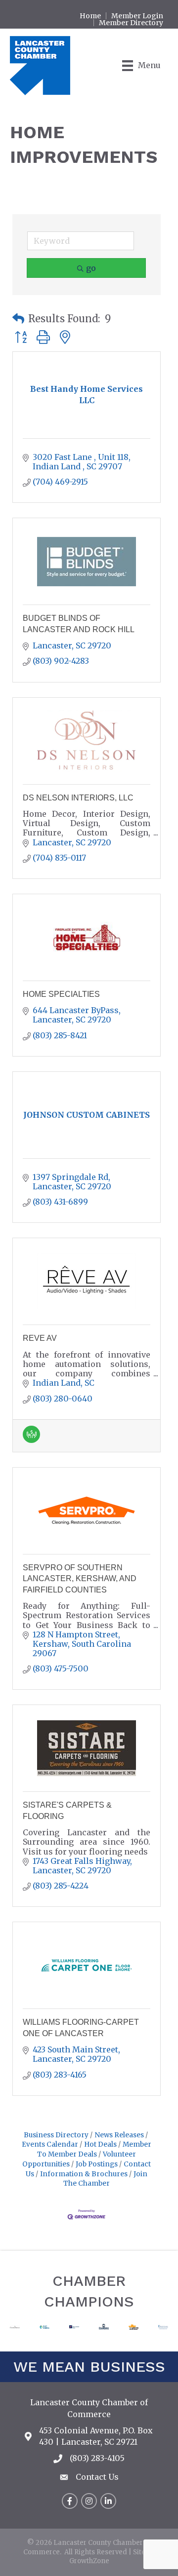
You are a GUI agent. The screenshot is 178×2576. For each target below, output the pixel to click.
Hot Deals (100, 2144)
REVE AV (40, 1338)
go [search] (91, 268)
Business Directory (56, 2135)
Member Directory (131, 23)
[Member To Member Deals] (31, 1440)
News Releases (119, 2135)
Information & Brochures (84, 2174)
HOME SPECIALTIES (61, 994)
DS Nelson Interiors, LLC (78, 798)
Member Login (137, 16)
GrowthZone (89, 2561)
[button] (18, 319)
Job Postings (97, 2164)
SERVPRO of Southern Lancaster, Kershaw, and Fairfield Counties (80, 1579)
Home (90, 16)
